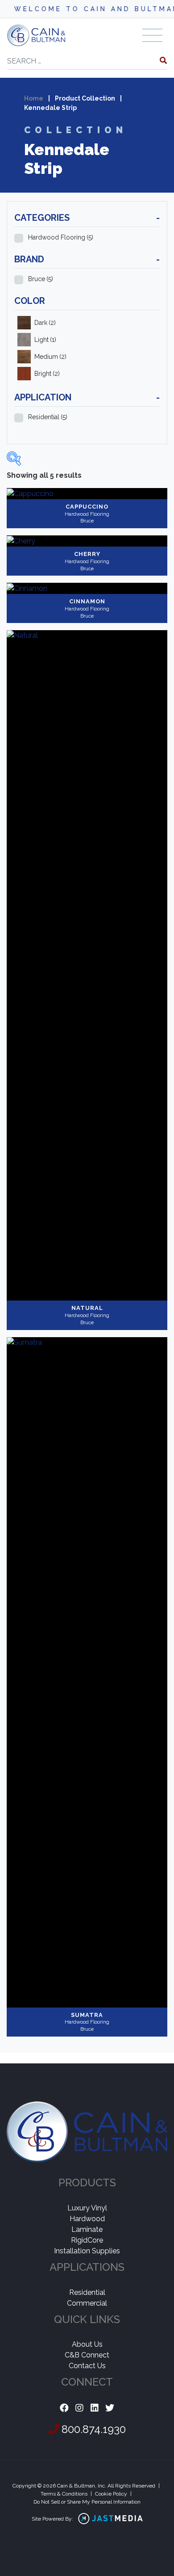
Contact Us (87, 2366)
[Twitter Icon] (110, 2408)
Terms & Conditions (64, 2494)
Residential (48, 417)
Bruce (41, 279)
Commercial (87, 2303)
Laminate (87, 2229)
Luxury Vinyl (87, 2208)
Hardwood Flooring (61, 237)
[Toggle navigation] (152, 35)
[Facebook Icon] (64, 2408)
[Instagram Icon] (79, 2408)
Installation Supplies (87, 2251)
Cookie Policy (111, 2494)
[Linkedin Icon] (95, 2408)
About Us (87, 2344)
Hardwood (87, 2219)
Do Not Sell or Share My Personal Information (87, 2502)
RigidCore (87, 2240)
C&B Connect (87, 2355)
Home (34, 98)
